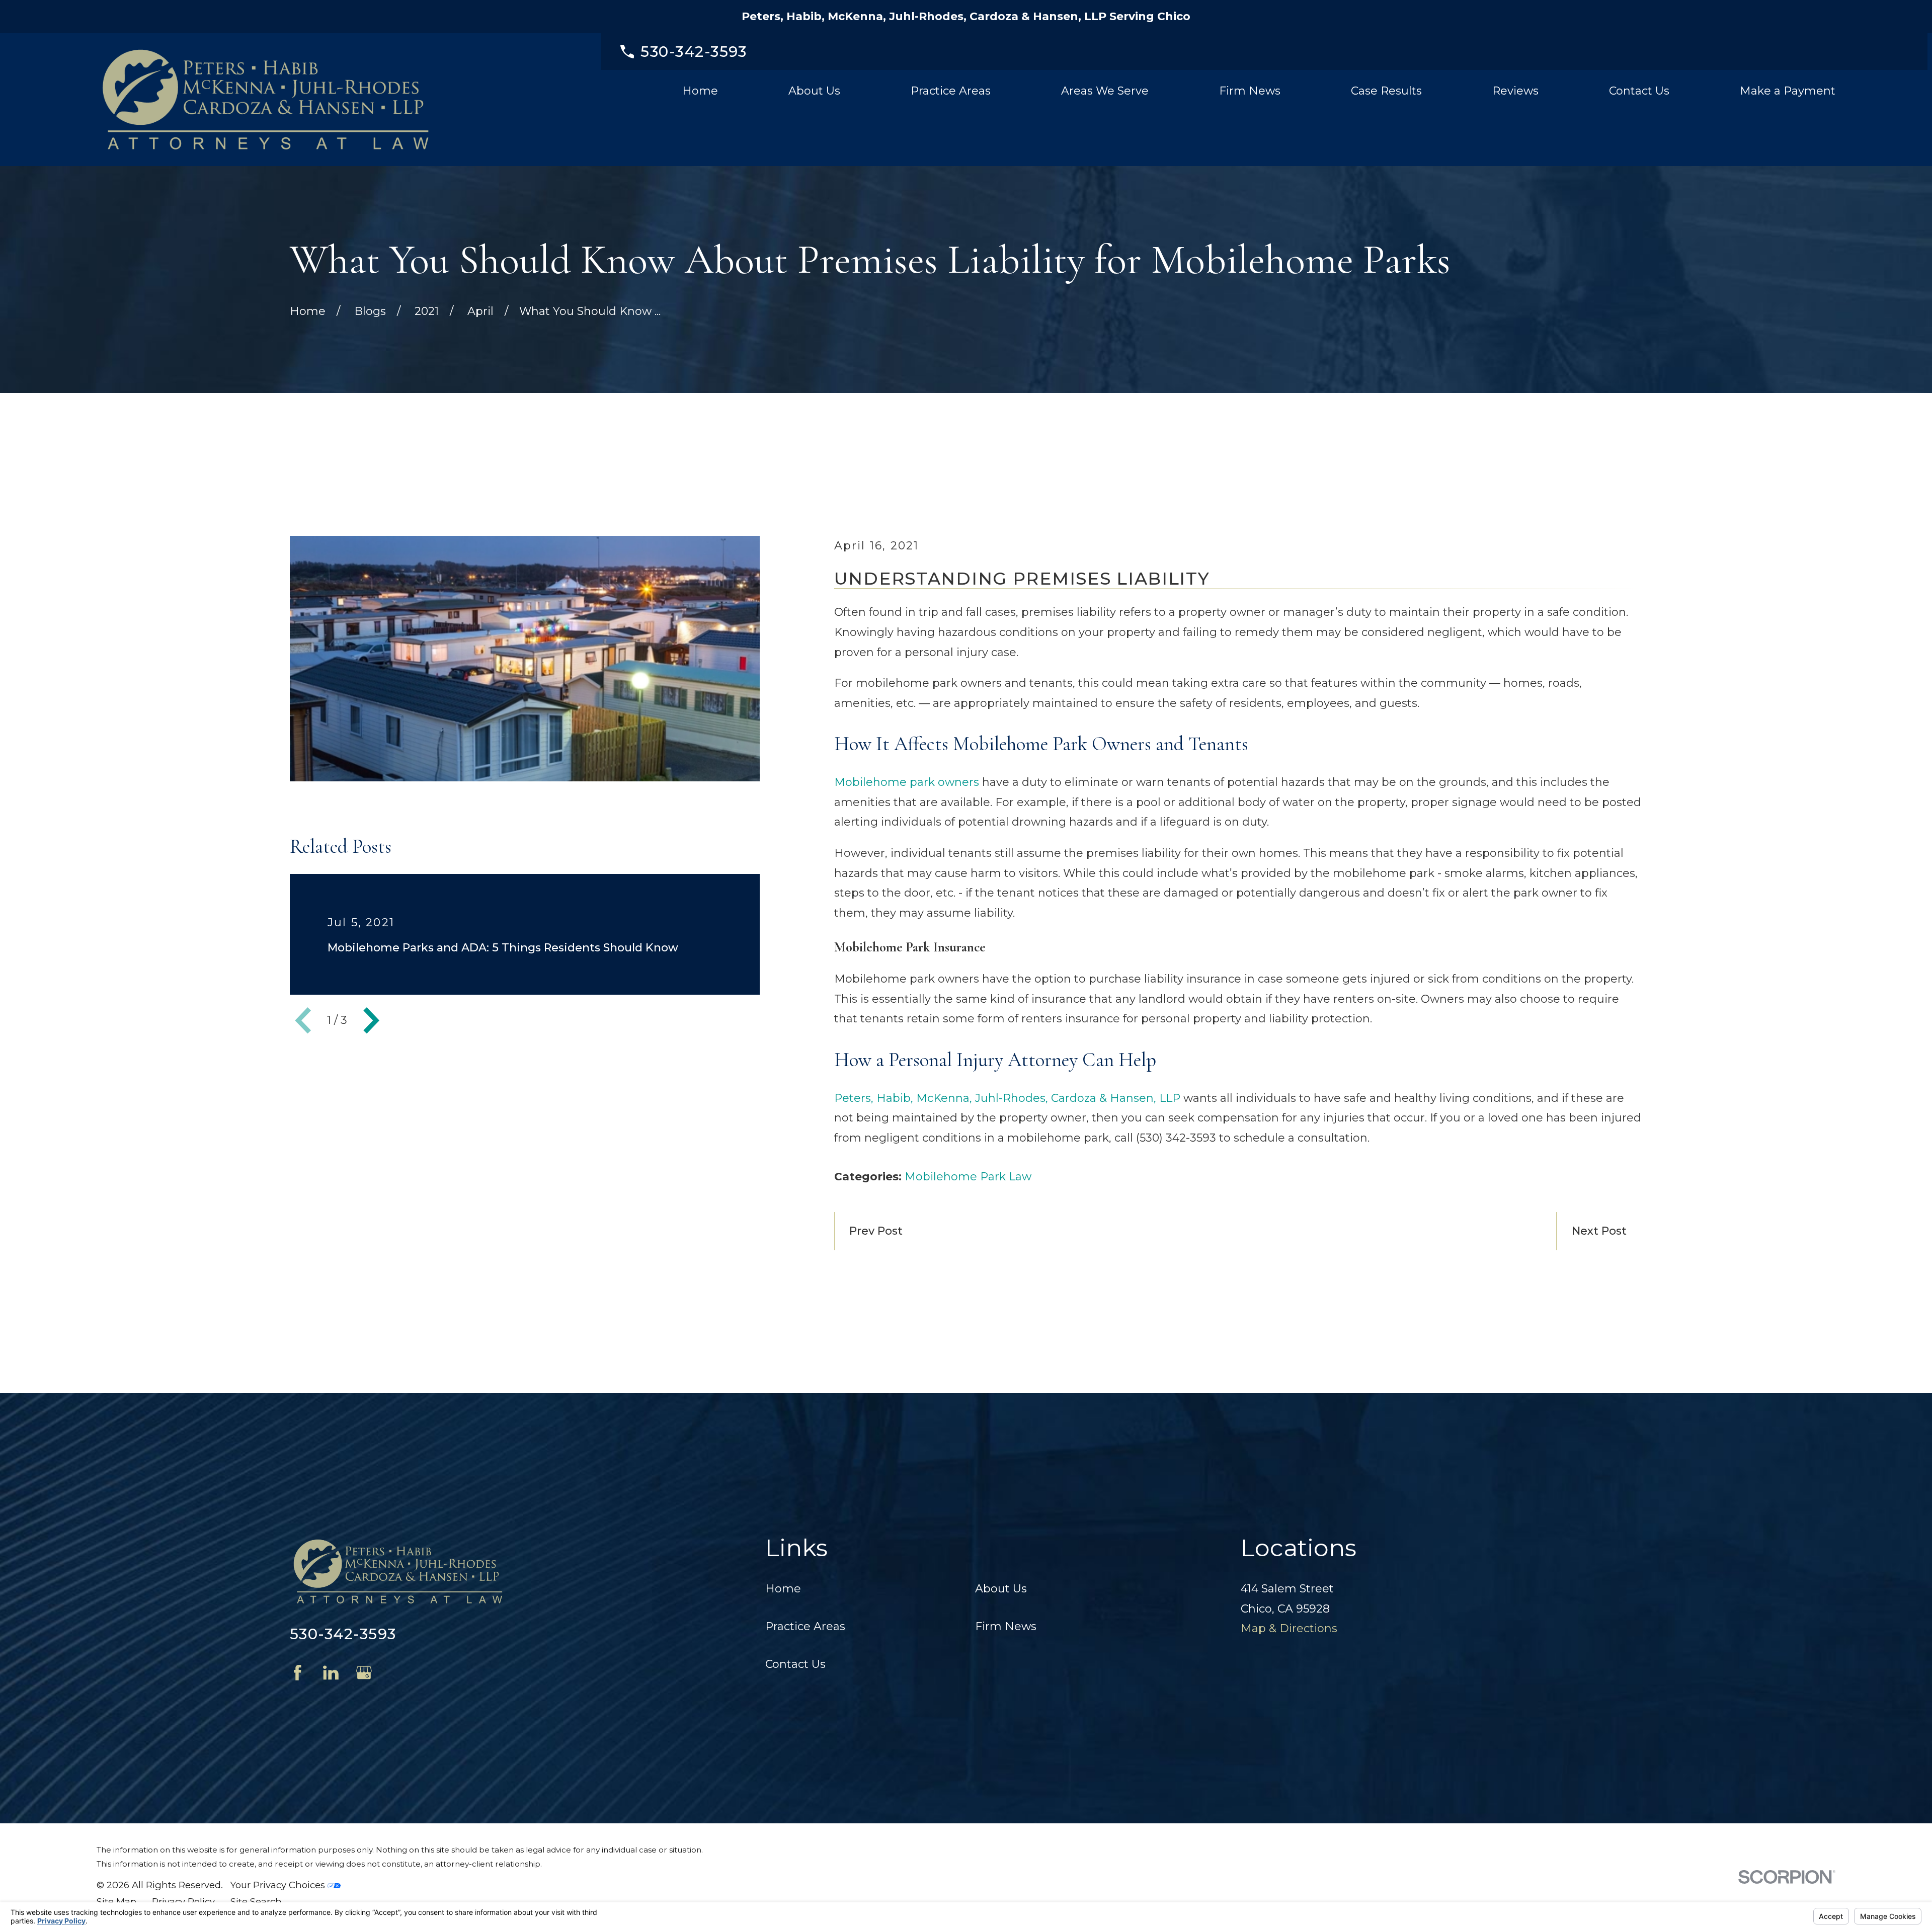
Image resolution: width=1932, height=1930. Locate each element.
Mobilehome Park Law (968, 1177)
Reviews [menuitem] (1515, 91)
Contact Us (795, 1664)
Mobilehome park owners (907, 782)
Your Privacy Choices (279, 1885)
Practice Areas (805, 1626)
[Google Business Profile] (364, 1673)
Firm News (1006, 1626)
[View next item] (371, 1020)
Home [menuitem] (700, 91)
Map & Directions (1289, 1628)
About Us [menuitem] (814, 91)
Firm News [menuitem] (1250, 91)
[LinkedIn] (331, 1673)
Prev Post (876, 1231)
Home (783, 1589)
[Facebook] (298, 1673)
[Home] (266, 100)
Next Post (1599, 1231)
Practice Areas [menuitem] (951, 91)
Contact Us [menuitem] (1639, 91)
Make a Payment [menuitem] (1788, 91)
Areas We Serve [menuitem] (1105, 91)
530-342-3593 (694, 52)
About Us (1001, 1589)
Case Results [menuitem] (1386, 91)
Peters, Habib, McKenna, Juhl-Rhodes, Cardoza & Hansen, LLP (1007, 1098)
